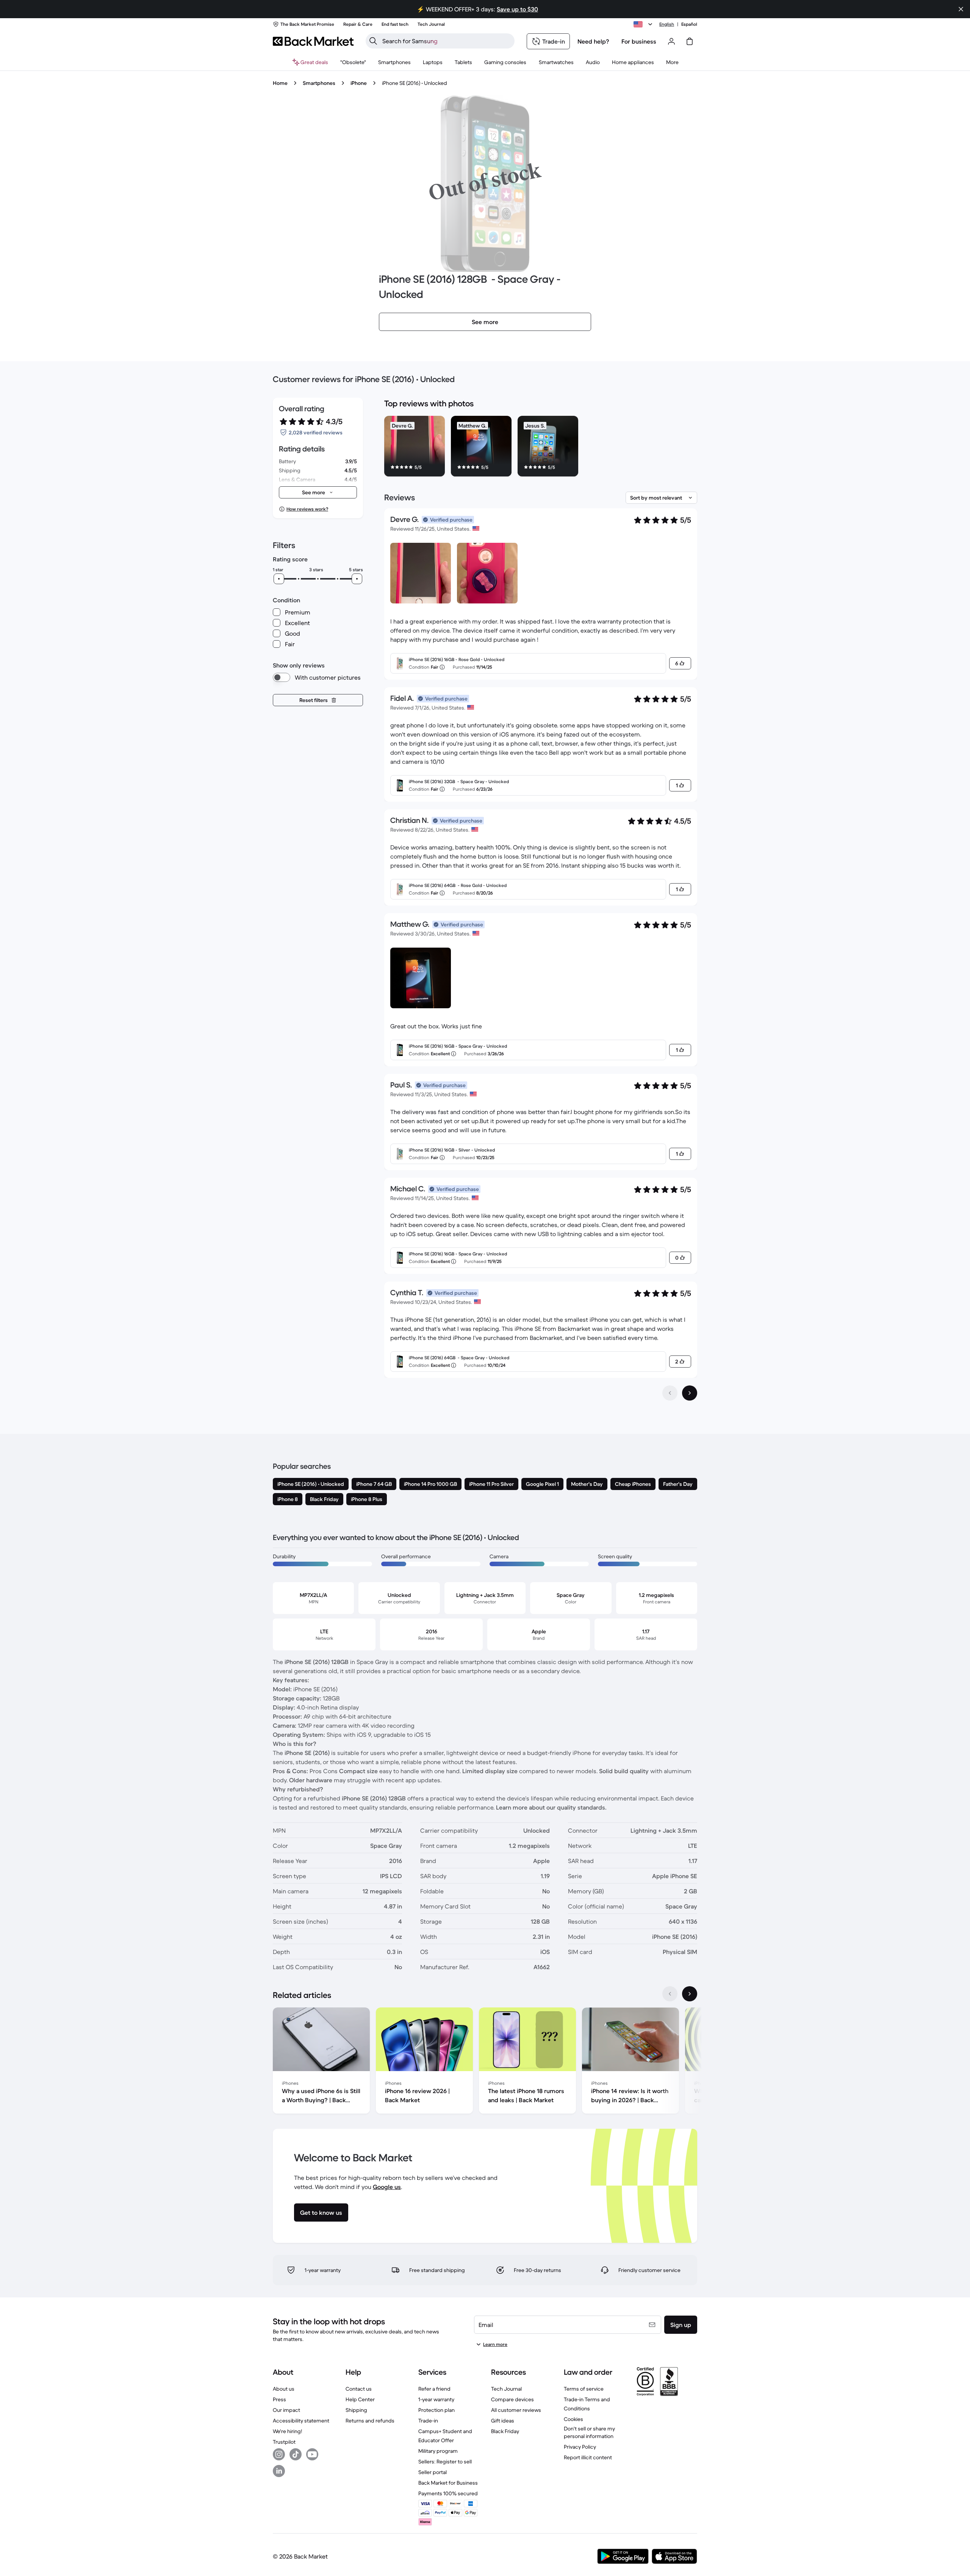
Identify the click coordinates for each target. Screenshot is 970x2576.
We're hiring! (287, 2431)
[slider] (279, 579)
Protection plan (436, 2410)
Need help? (593, 41)
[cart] (690, 41)
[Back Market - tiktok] (296, 2454)
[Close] (961, 9)
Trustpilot (284, 2442)
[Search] (373, 41)
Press (279, 2399)
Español (689, 24)
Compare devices (512, 2399)
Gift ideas (503, 2421)
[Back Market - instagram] (279, 2454)
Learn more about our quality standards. (551, 1807)
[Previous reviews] (670, 1393)
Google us (387, 2187)
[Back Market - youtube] (312, 2454)
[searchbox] (446, 41)
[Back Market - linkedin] (279, 2471)
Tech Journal (506, 2389)
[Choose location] (644, 24)
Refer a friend (434, 2389)
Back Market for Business (448, 2483)
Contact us (359, 2389)
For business (639, 41)
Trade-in (428, 2421)
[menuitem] (394, 62)
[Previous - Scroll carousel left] (670, 1994)
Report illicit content (588, 2457)
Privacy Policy (580, 2447)
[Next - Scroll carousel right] (690, 1994)
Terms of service (584, 2389)
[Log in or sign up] (671, 41)
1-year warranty (436, 2399)
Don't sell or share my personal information (589, 2432)
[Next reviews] (690, 1393)
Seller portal (433, 2472)
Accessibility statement (301, 2421)
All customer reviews (516, 2410)
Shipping (356, 2410)
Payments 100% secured (448, 2493)
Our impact (286, 2410)
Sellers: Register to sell (445, 2462)
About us (284, 2389)
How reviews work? (307, 509)
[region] (541, 448)
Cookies (573, 2419)
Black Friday (505, 2431)
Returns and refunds (370, 2421)
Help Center (360, 2399)
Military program (438, 2451)
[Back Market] (313, 41)
